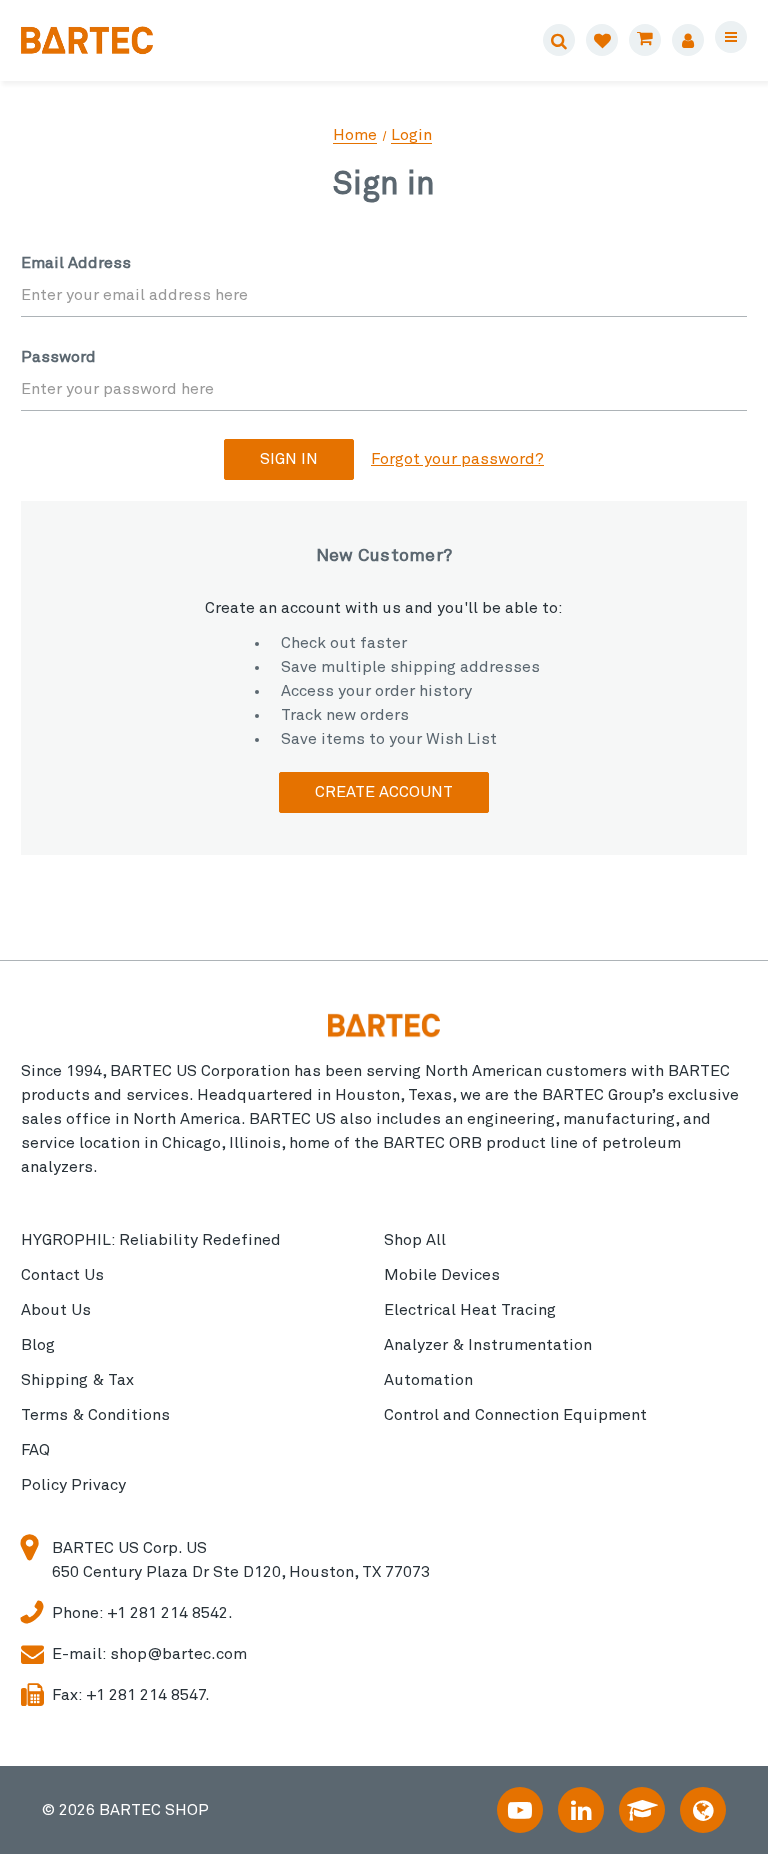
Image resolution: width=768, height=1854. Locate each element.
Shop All (415, 1240)
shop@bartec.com (178, 1654)
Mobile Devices (442, 1275)
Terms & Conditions (95, 1415)
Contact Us (62, 1275)
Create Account (384, 792)
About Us (56, 1310)
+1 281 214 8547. (148, 1695)
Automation (428, 1380)
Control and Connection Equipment (515, 1415)
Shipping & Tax (77, 1380)
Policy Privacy (73, 1485)
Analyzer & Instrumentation (488, 1345)
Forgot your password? (457, 459)
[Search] (559, 40)
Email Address (76, 263)
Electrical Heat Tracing (470, 1310)
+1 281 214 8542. (170, 1613)
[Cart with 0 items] (645, 40)
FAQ (35, 1450)
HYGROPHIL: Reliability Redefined (151, 1240)
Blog (38, 1345)
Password (58, 357)
